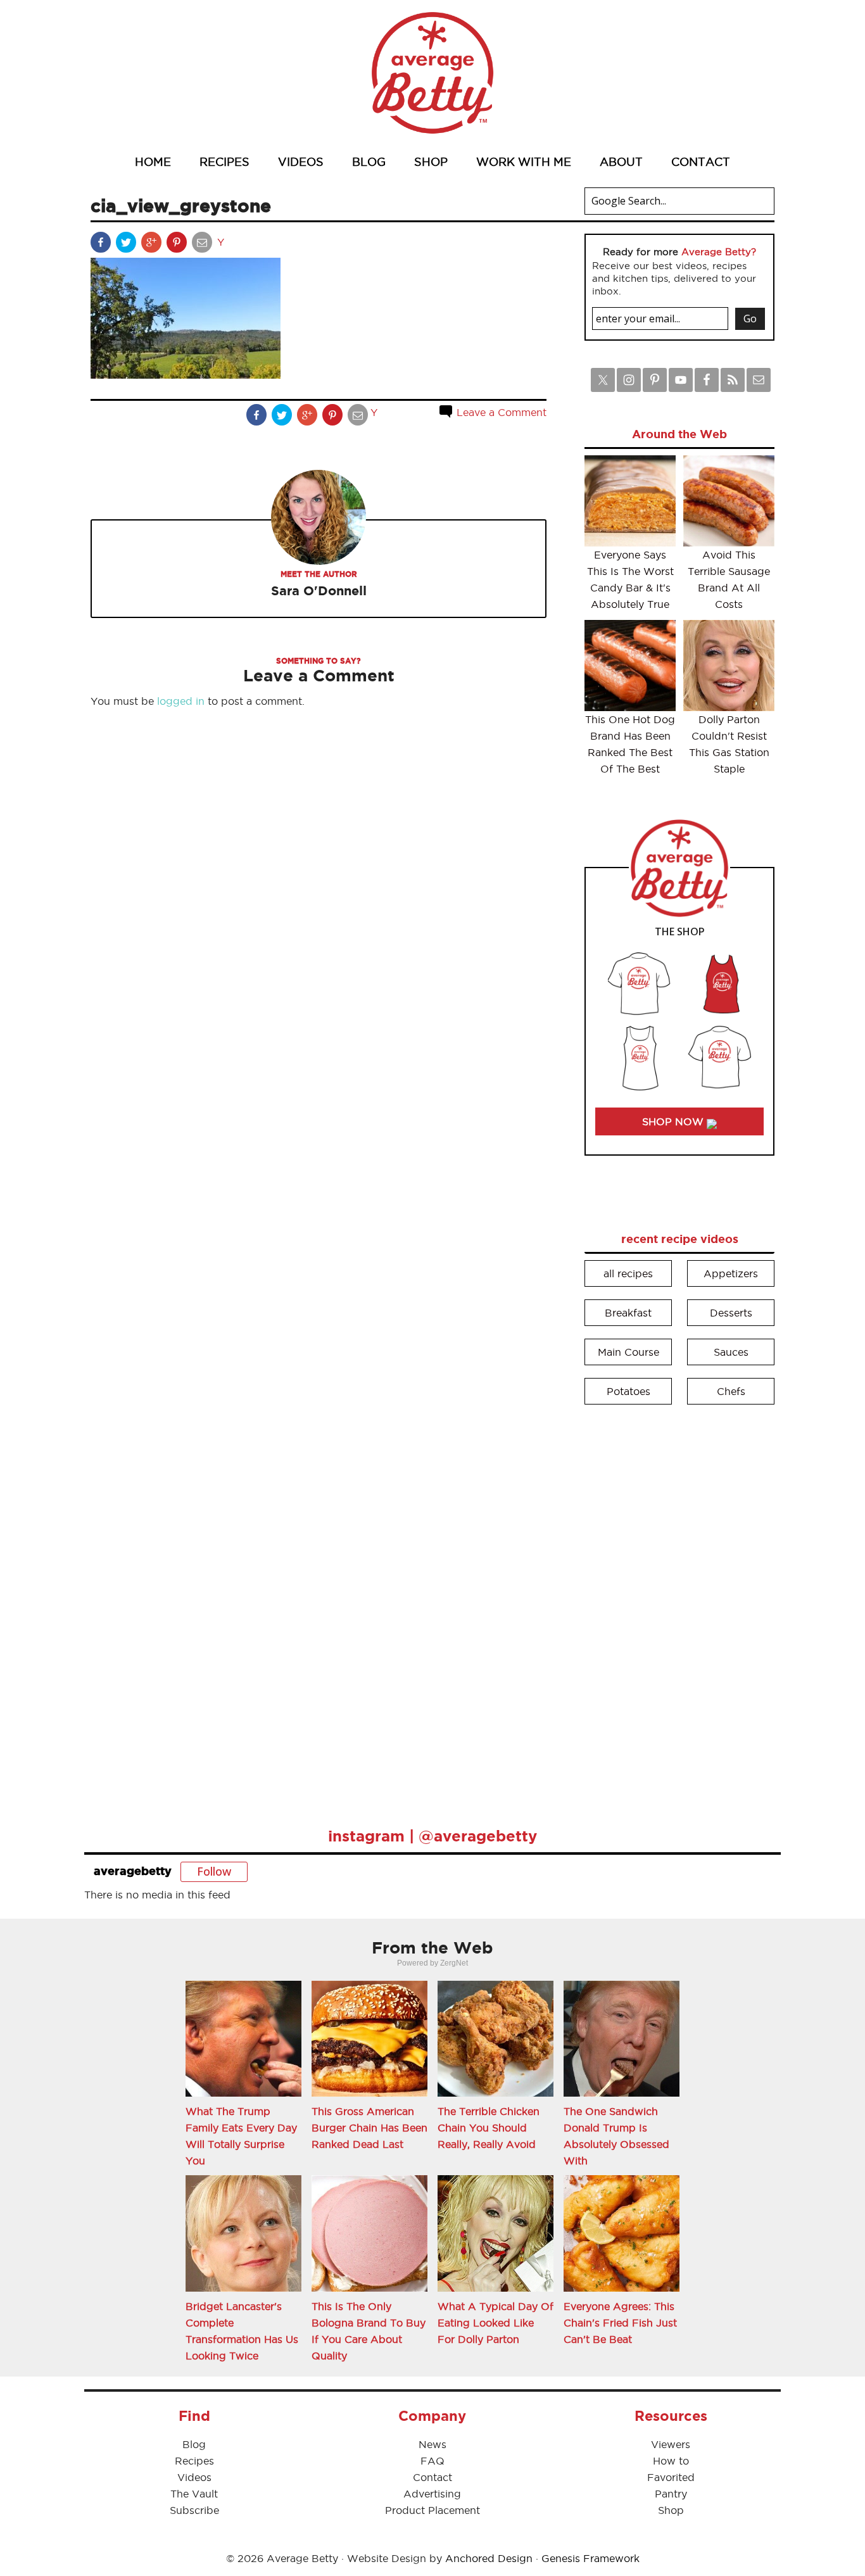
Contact (432, 2477)
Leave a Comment (500, 412)
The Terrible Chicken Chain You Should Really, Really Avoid (489, 2128)
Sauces (731, 1352)
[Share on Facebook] (102, 245)
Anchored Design (489, 2558)
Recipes (194, 2461)
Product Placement (432, 2510)
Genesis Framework (590, 2558)
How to (671, 2461)
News (432, 2444)
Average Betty (432, 73)
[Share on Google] (153, 245)
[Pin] (178, 245)
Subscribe (194, 2510)
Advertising (432, 2494)
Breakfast (628, 1313)
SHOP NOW (674, 1121)
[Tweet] (127, 245)
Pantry (671, 2494)
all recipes (628, 1273)
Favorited (671, 2477)
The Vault (194, 2494)
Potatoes (628, 1391)
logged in (181, 701)
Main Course (628, 1352)
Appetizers (731, 1273)
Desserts (731, 1313)
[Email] (203, 245)
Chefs (731, 1391)
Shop (671, 2510)
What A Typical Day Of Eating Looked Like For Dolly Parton (496, 2323)
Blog (194, 2444)
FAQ (432, 2461)
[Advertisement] (679, 1607)
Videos (194, 2477)
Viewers (671, 2444)
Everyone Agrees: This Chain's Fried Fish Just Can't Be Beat (620, 2323)
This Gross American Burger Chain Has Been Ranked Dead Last (369, 2128)
